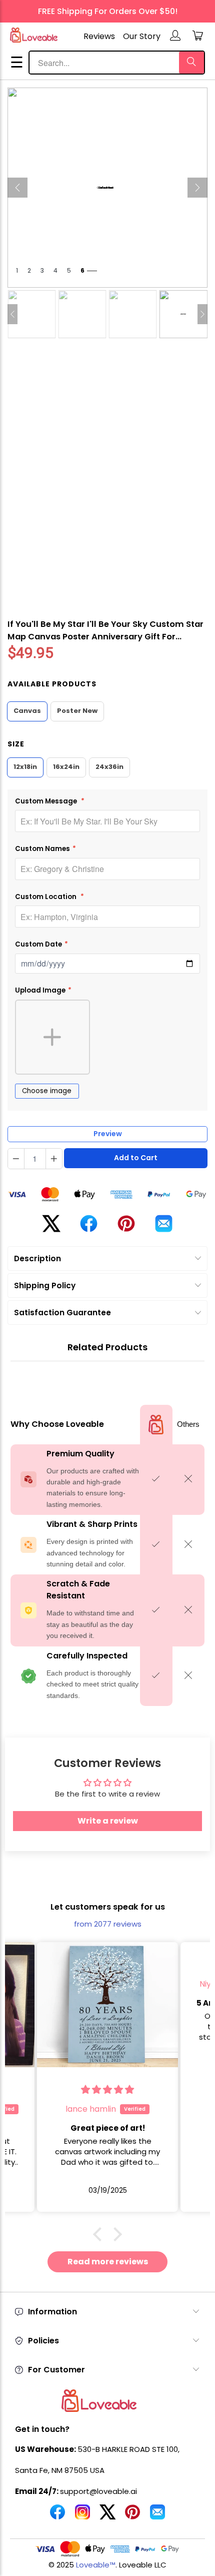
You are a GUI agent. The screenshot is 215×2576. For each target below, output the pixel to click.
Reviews (99, 36)
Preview (108, 1134)
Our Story (142, 36)
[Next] (197, 188)
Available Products (52, 684)
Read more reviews (108, 2262)
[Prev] (17, 188)
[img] (108, 1964)
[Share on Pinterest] (126, 1228)
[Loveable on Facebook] (57, 2516)
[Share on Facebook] (89, 1227)
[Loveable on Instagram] (82, 2516)
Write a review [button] (108, 1821)
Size (16, 744)
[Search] (191, 63)
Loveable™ (96, 2565)
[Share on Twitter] (51, 1227)
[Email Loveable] (157, 2516)
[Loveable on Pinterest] (132, 2516)
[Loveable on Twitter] (107, 2516)
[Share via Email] (164, 1227)
